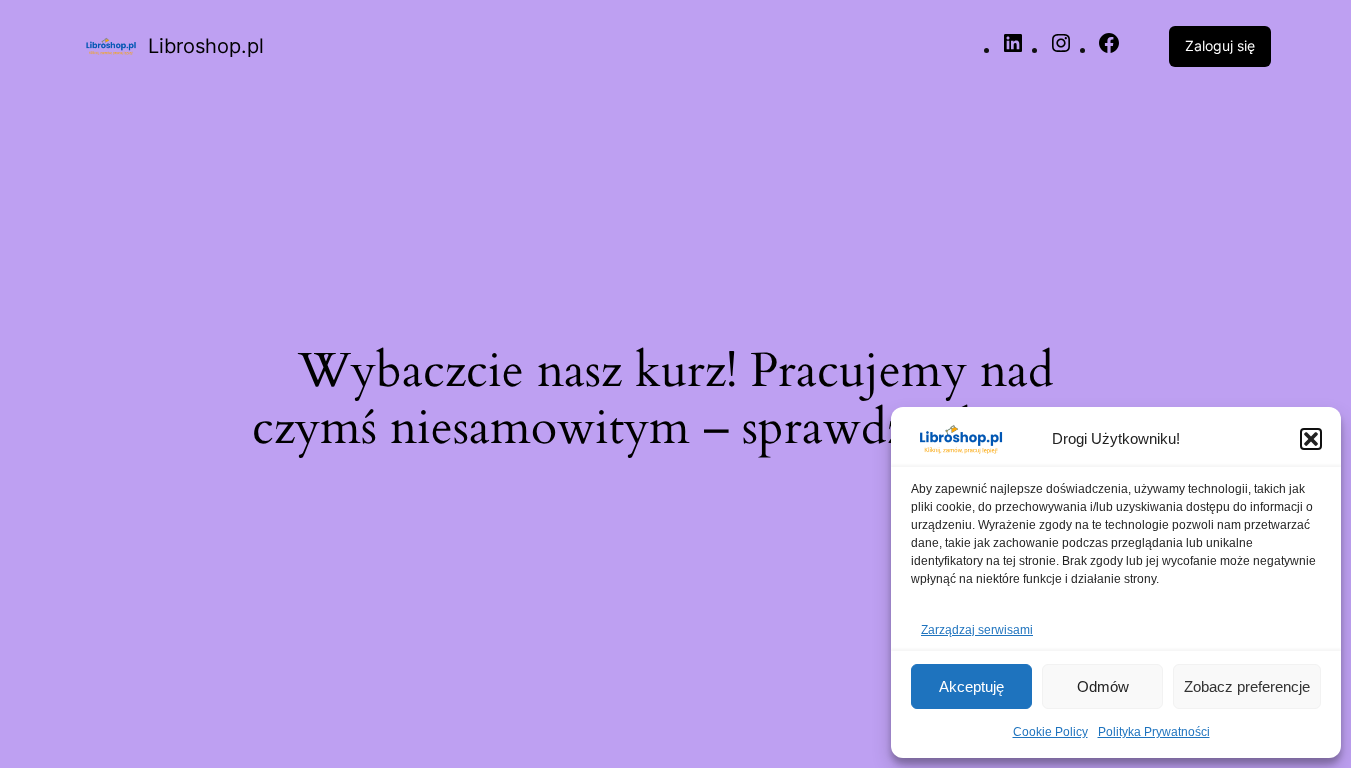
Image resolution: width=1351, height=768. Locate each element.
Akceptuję (971, 686)
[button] (1311, 439)
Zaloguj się (1220, 45)
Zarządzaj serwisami (977, 630)
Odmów (1103, 686)
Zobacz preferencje (1247, 686)
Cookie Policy (1050, 732)
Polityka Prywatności (1154, 732)
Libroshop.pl (206, 46)
